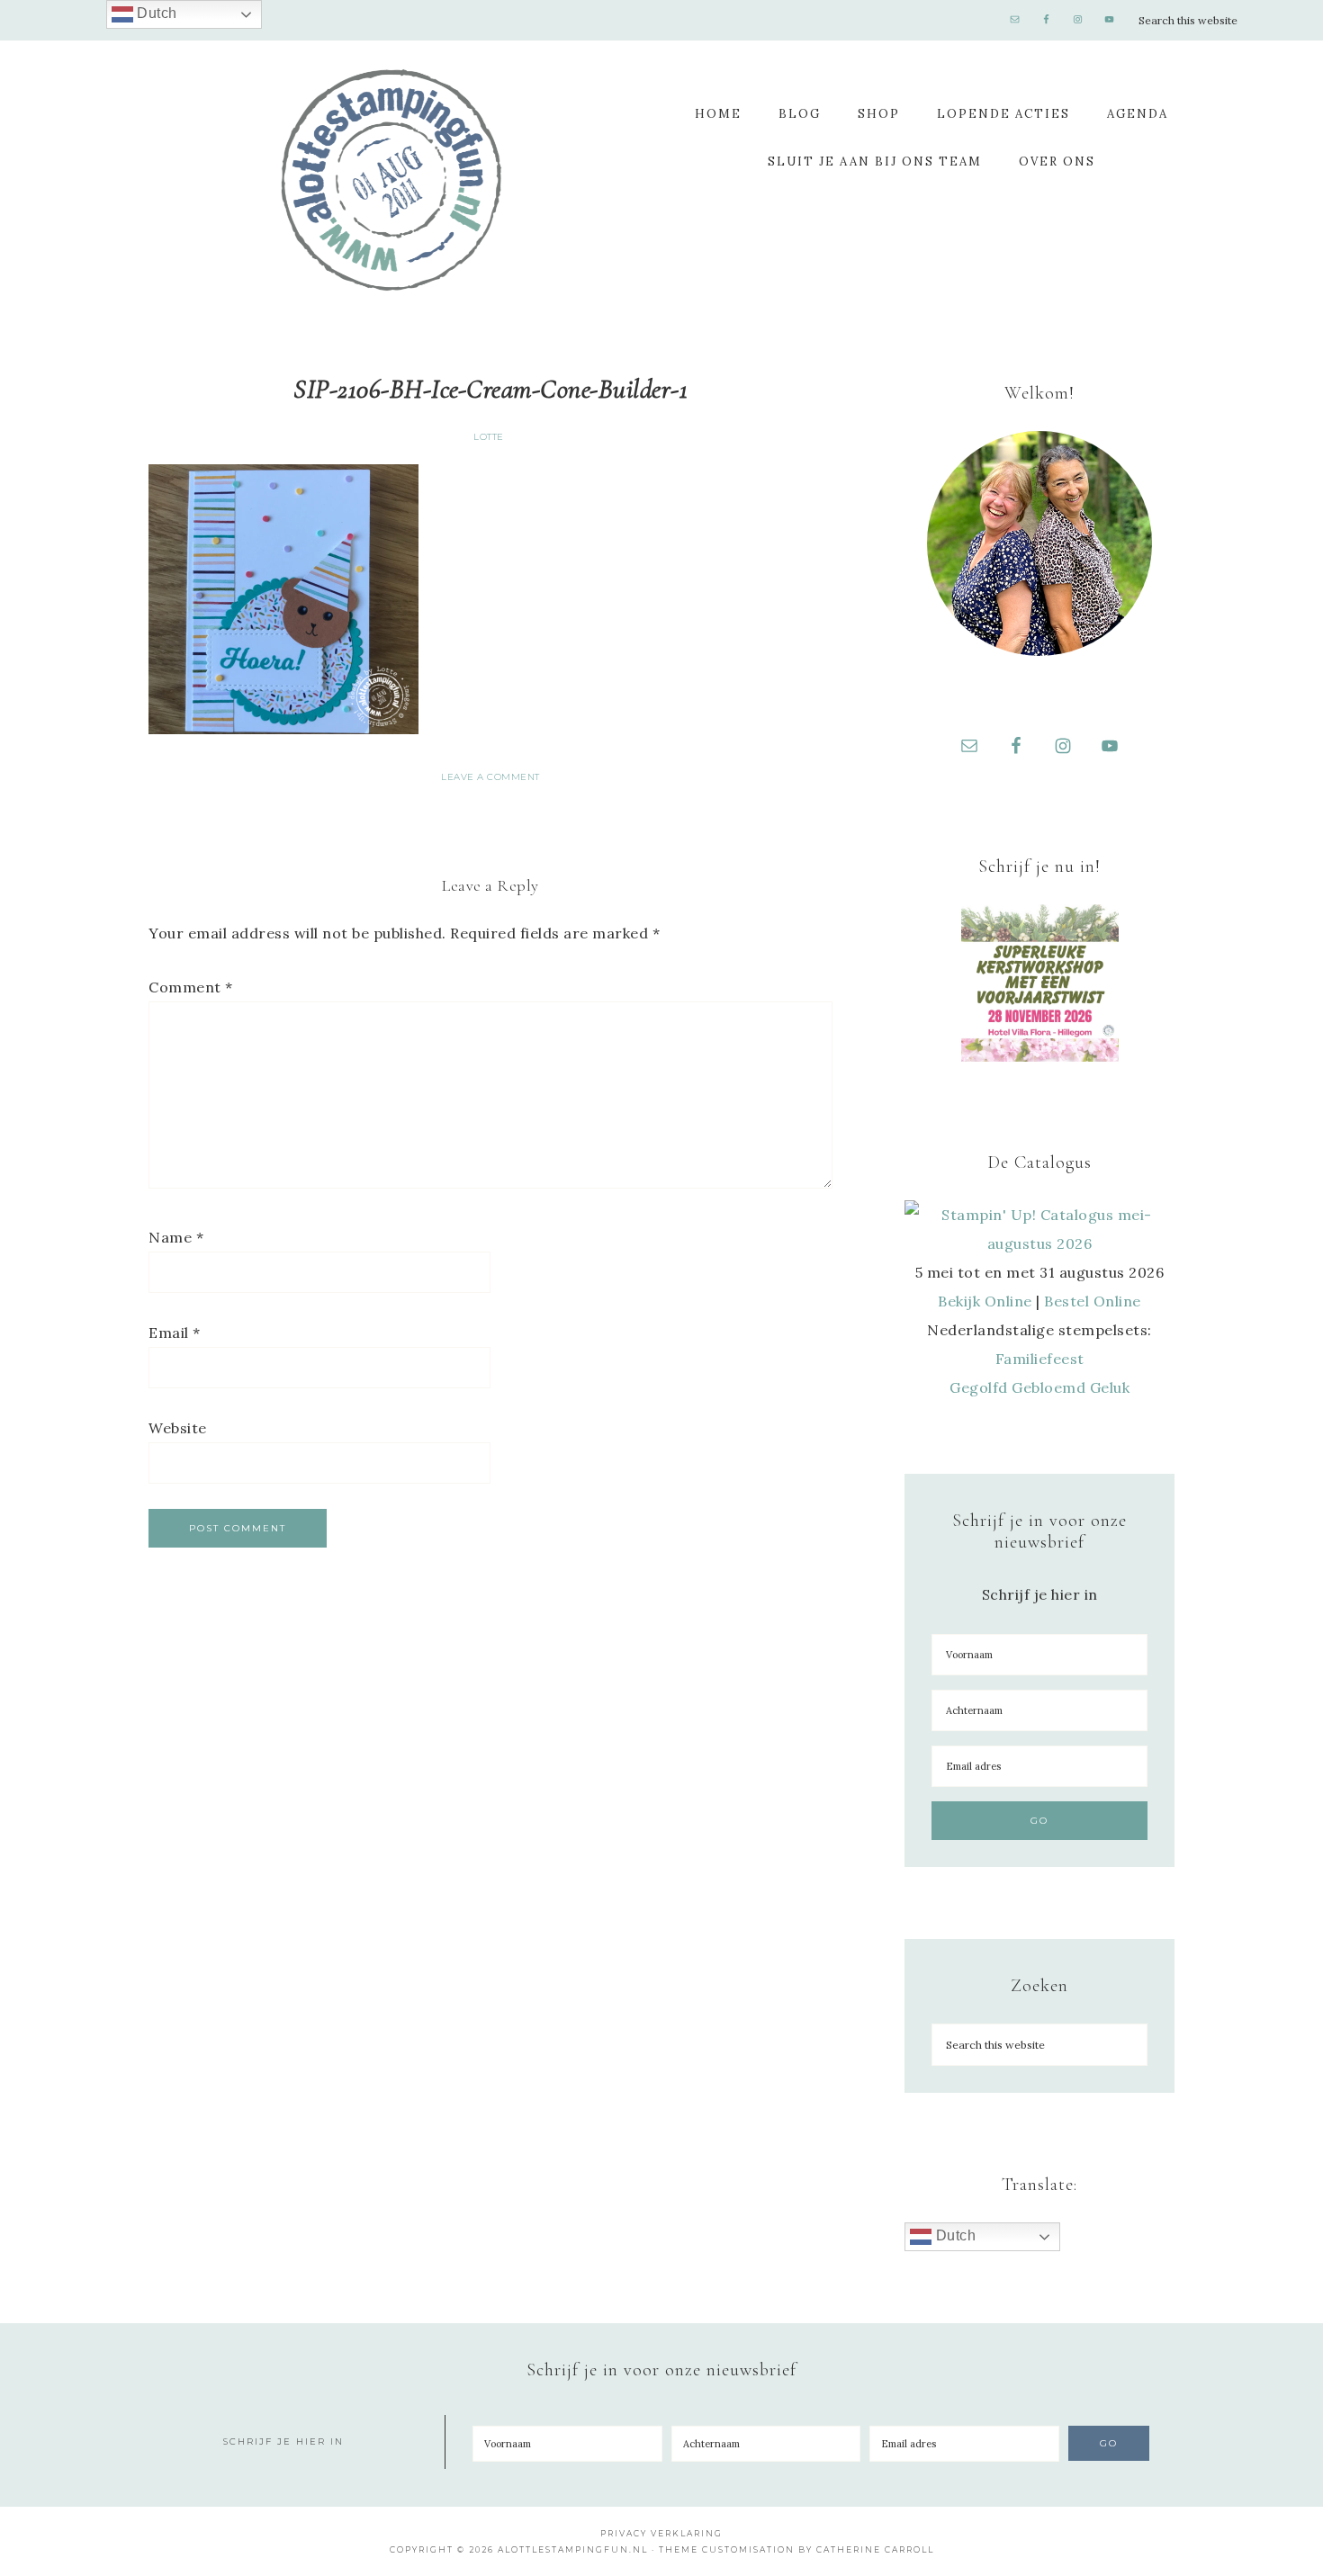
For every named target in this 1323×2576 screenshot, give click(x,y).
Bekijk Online (985, 1301)
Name (176, 1237)
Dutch (954, 2235)
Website (178, 1428)
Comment (191, 987)
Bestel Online (1093, 1301)
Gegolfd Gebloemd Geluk (1039, 1387)
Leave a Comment (490, 777)
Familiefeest (1040, 1359)
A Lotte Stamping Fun (391, 180)
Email (175, 1333)
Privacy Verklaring (661, 2533)
